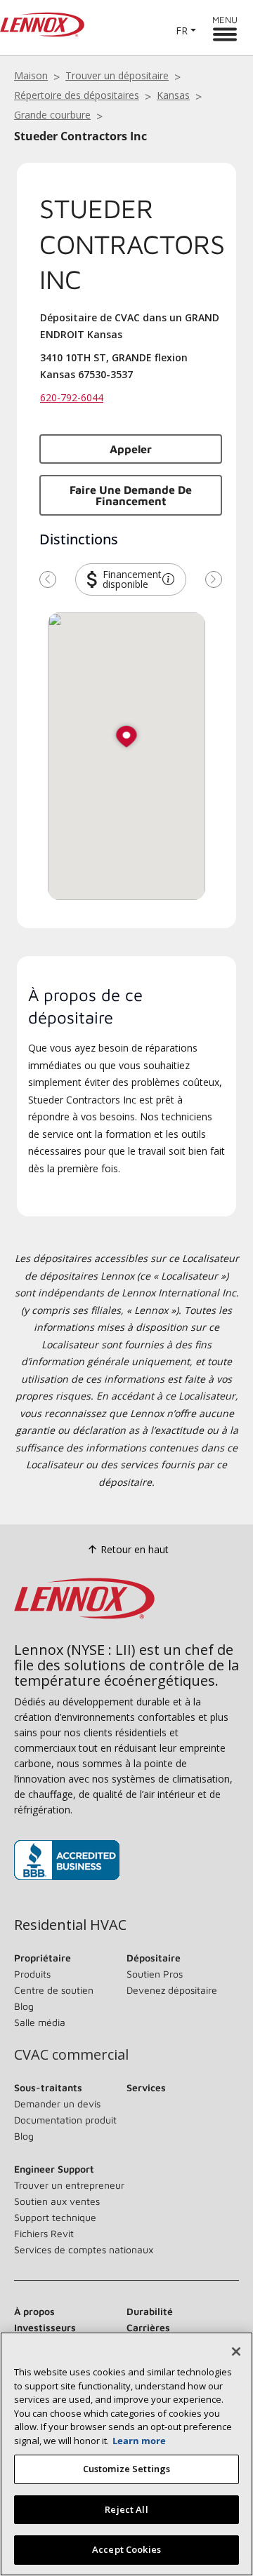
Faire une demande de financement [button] (131, 495)
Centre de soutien (54, 1990)
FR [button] (182, 31)
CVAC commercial (71, 2055)
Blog (24, 2006)
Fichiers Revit (44, 2233)
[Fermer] (236, 2352)
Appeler (131, 449)
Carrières (148, 2327)
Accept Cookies (126, 2549)
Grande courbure (52, 115)
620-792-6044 (72, 397)
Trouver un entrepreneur (69, 2185)
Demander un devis (57, 2104)
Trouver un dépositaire (117, 75)
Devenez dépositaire (172, 1990)
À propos (34, 2311)
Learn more (139, 2441)
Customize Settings (126, 2469)
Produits (32, 1974)
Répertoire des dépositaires (77, 95)
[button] (168, 579)
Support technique (55, 2217)
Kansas (173, 95)
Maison (31, 75)
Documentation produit (65, 2120)
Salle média (40, 2022)
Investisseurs (45, 2327)
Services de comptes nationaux (84, 2249)
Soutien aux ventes (57, 2201)
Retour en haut (135, 1549)
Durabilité (150, 2311)
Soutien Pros (155, 1974)
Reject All (126, 2509)
